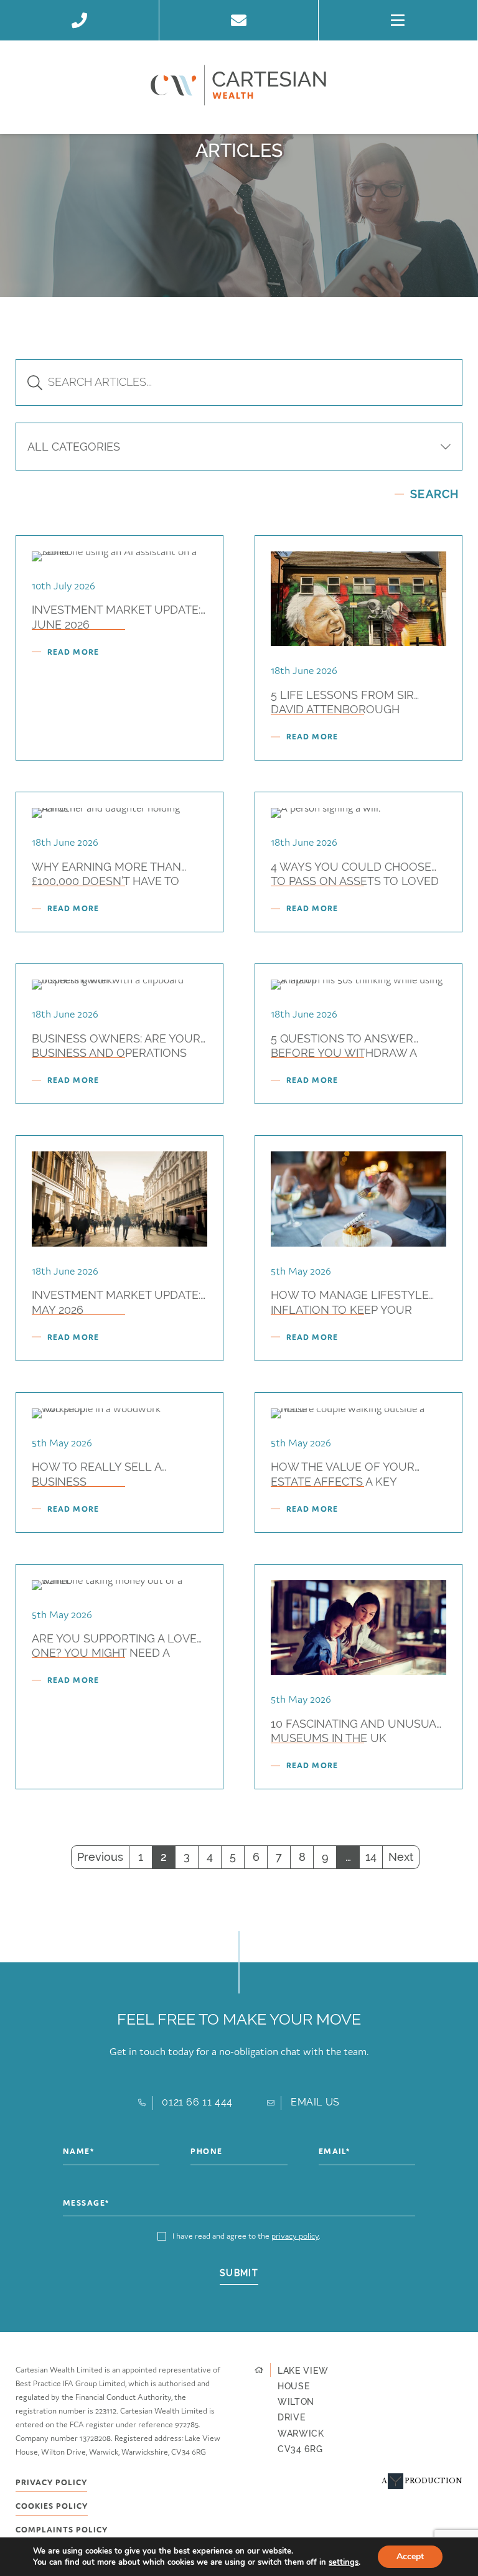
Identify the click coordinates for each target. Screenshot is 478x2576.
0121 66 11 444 (197, 2102)
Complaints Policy (62, 2532)
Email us (315, 2102)
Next (401, 1857)
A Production (422, 2481)
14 (371, 1857)
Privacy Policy (51, 2485)
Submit (239, 2273)
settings (344, 2562)
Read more (73, 652)
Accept (410, 2556)
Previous (100, 1857)
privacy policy (295, 2236)
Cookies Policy (52, 2509)
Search (434, 494)
